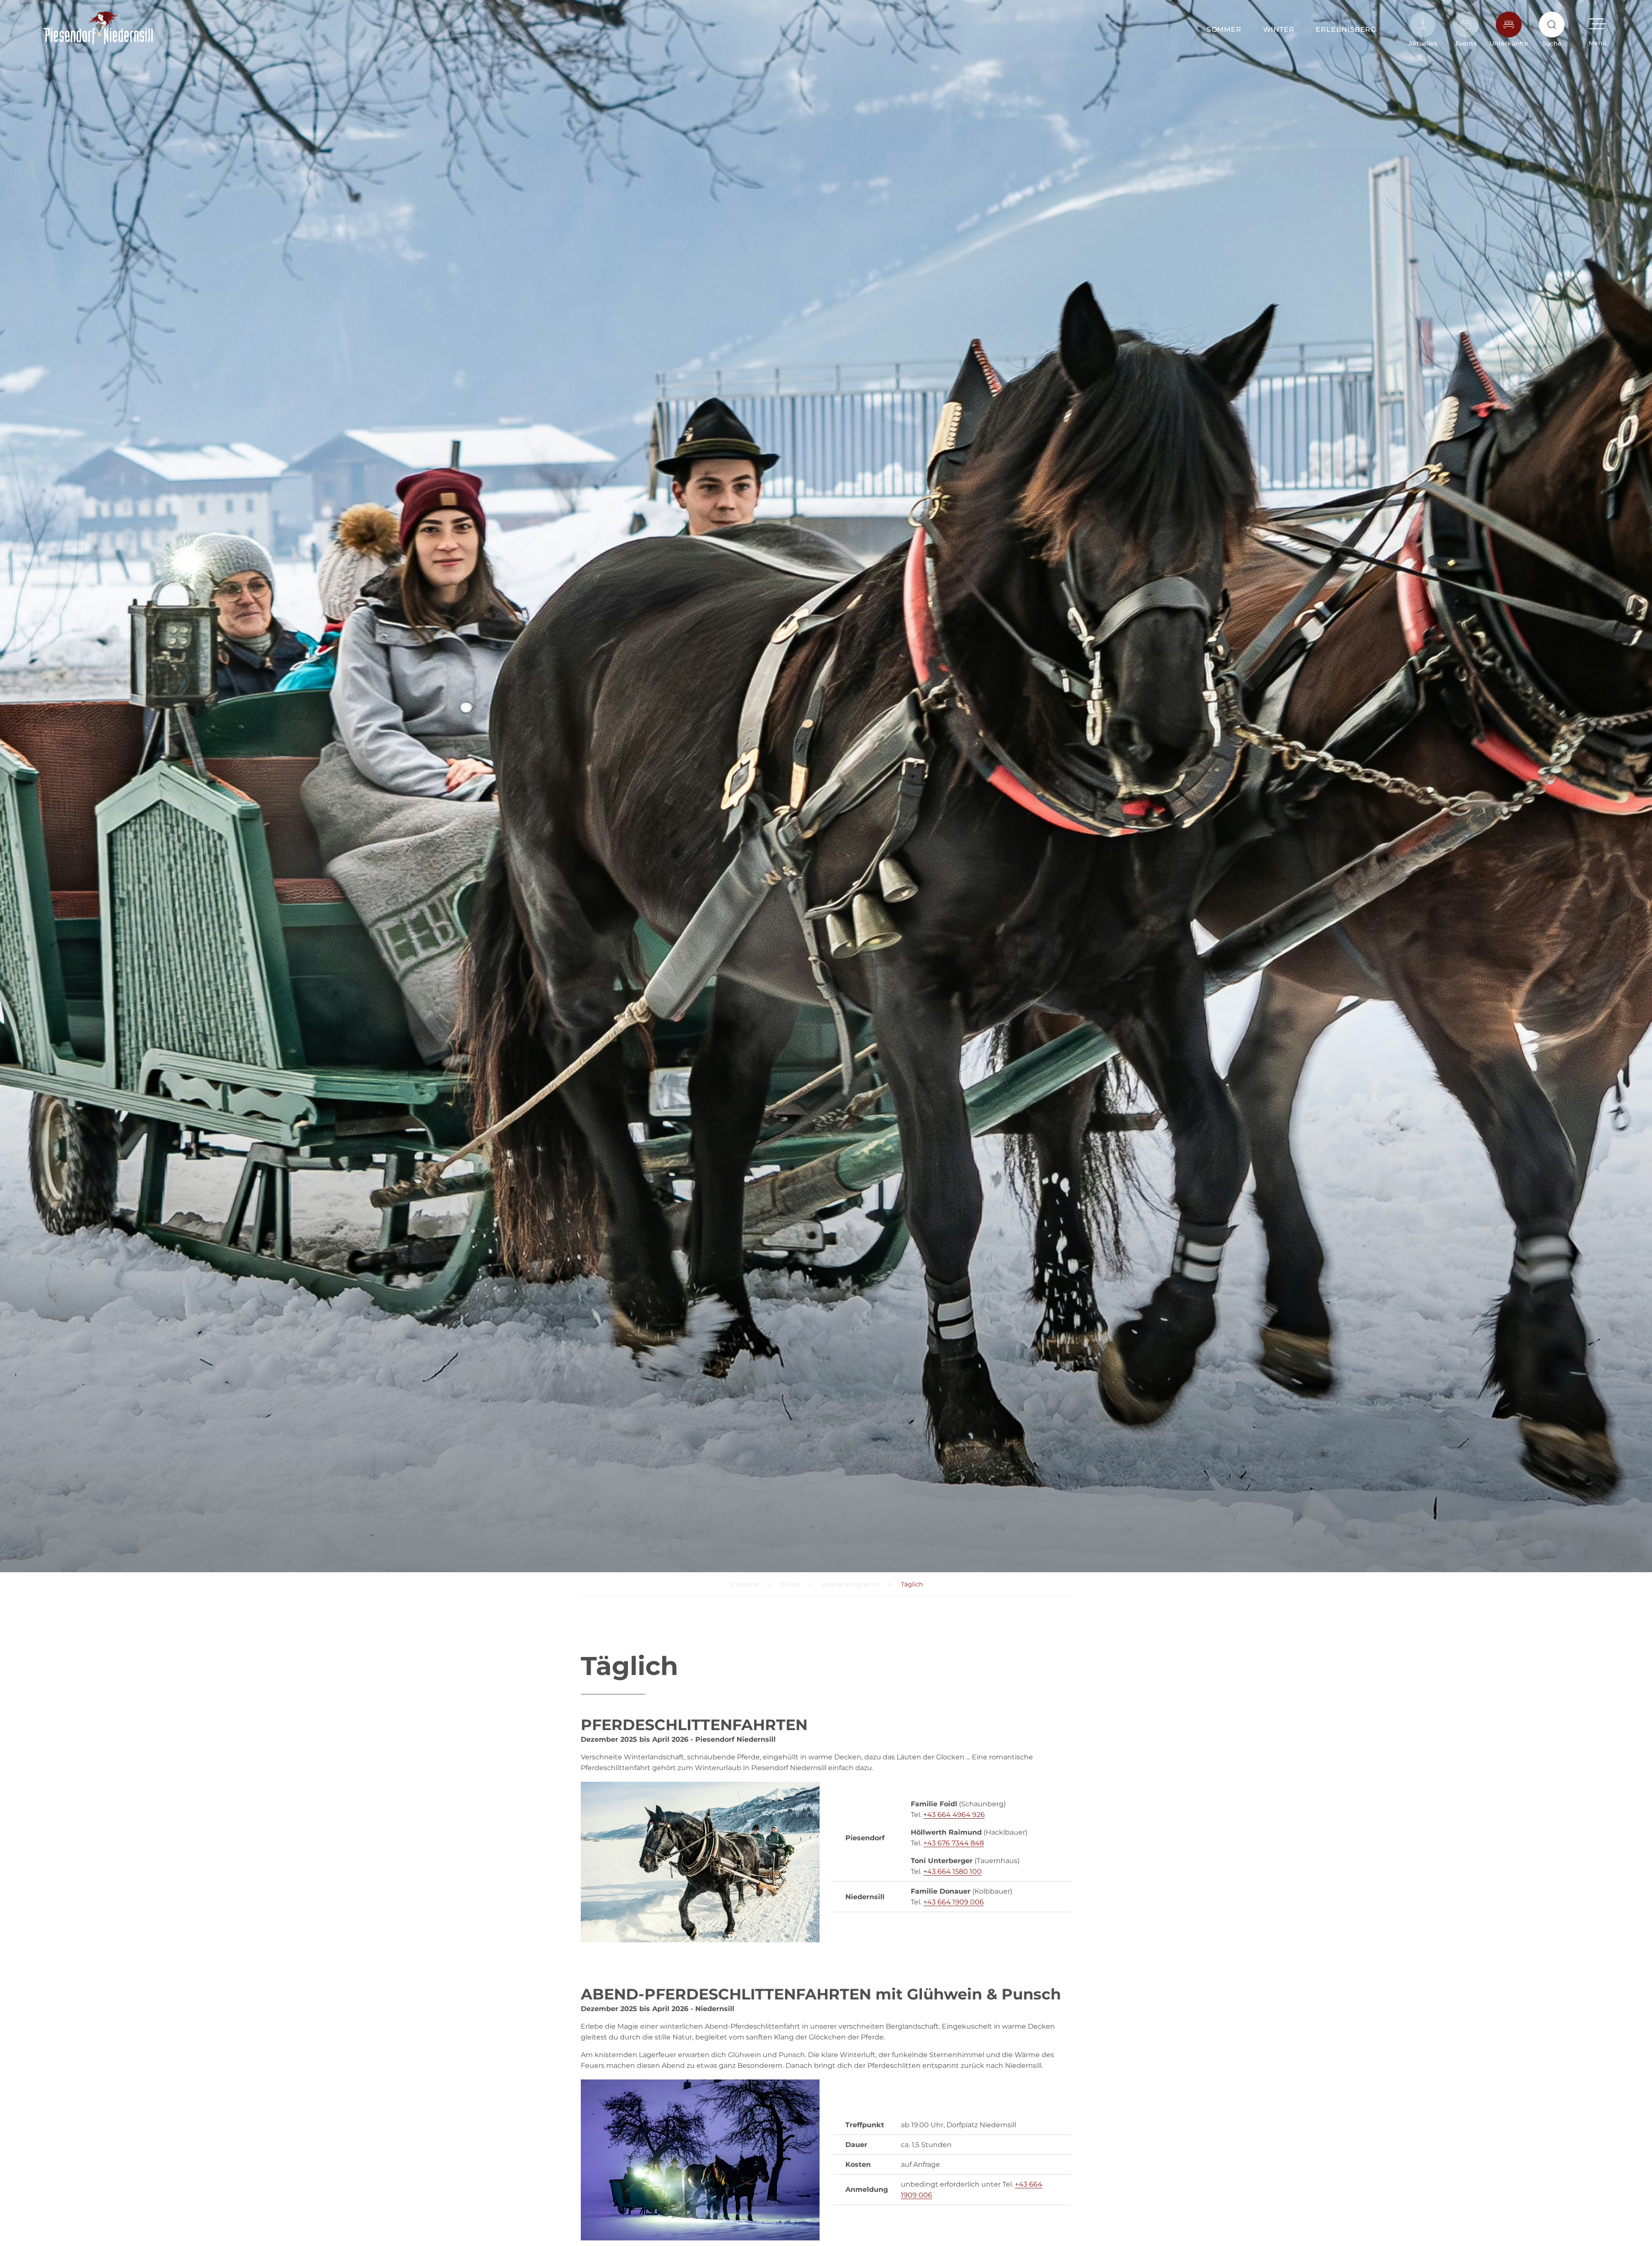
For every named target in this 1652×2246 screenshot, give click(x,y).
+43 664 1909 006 (954, 1902)
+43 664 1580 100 (952, 1871)
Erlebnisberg (1346, 29)
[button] (1598, 29)
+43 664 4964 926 (954, 1815)
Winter (1279, 29)
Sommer (1224, 29)
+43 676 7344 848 (954, 1843)
